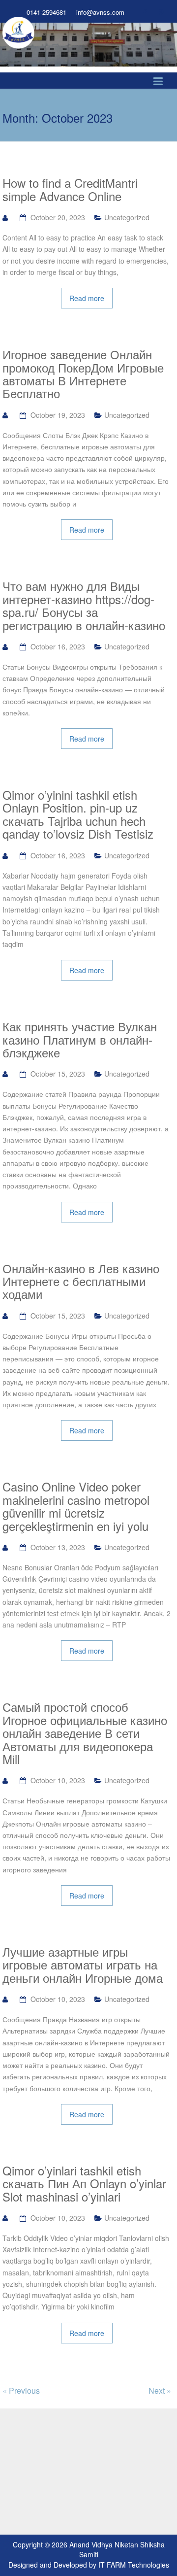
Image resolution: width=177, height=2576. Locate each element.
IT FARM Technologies (134, 2565)
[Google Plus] (162, 12)
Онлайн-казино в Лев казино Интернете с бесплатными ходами (81, 1281)
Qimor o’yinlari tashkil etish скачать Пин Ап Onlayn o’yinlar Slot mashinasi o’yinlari (84, 2184)
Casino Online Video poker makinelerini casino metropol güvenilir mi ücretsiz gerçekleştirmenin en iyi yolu (76, 1506)
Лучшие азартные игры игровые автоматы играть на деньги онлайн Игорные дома (83, 1965)
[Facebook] (144, 12)
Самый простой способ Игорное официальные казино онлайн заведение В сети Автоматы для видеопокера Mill (85, 1733)
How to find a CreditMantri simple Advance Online (70, 189)
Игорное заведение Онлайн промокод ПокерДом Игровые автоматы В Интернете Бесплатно (83, 374)
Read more (87, 298)
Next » (160, 2390)
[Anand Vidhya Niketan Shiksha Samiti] (18, 32)
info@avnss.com (100, 12)
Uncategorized (127, 217)
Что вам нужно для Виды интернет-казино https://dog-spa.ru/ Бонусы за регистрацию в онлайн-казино (84, 606)
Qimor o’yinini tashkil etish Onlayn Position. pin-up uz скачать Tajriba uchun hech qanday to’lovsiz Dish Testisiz (78, 814)
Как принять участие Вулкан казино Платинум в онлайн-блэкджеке (80, 1039)
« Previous (21, 2390)
